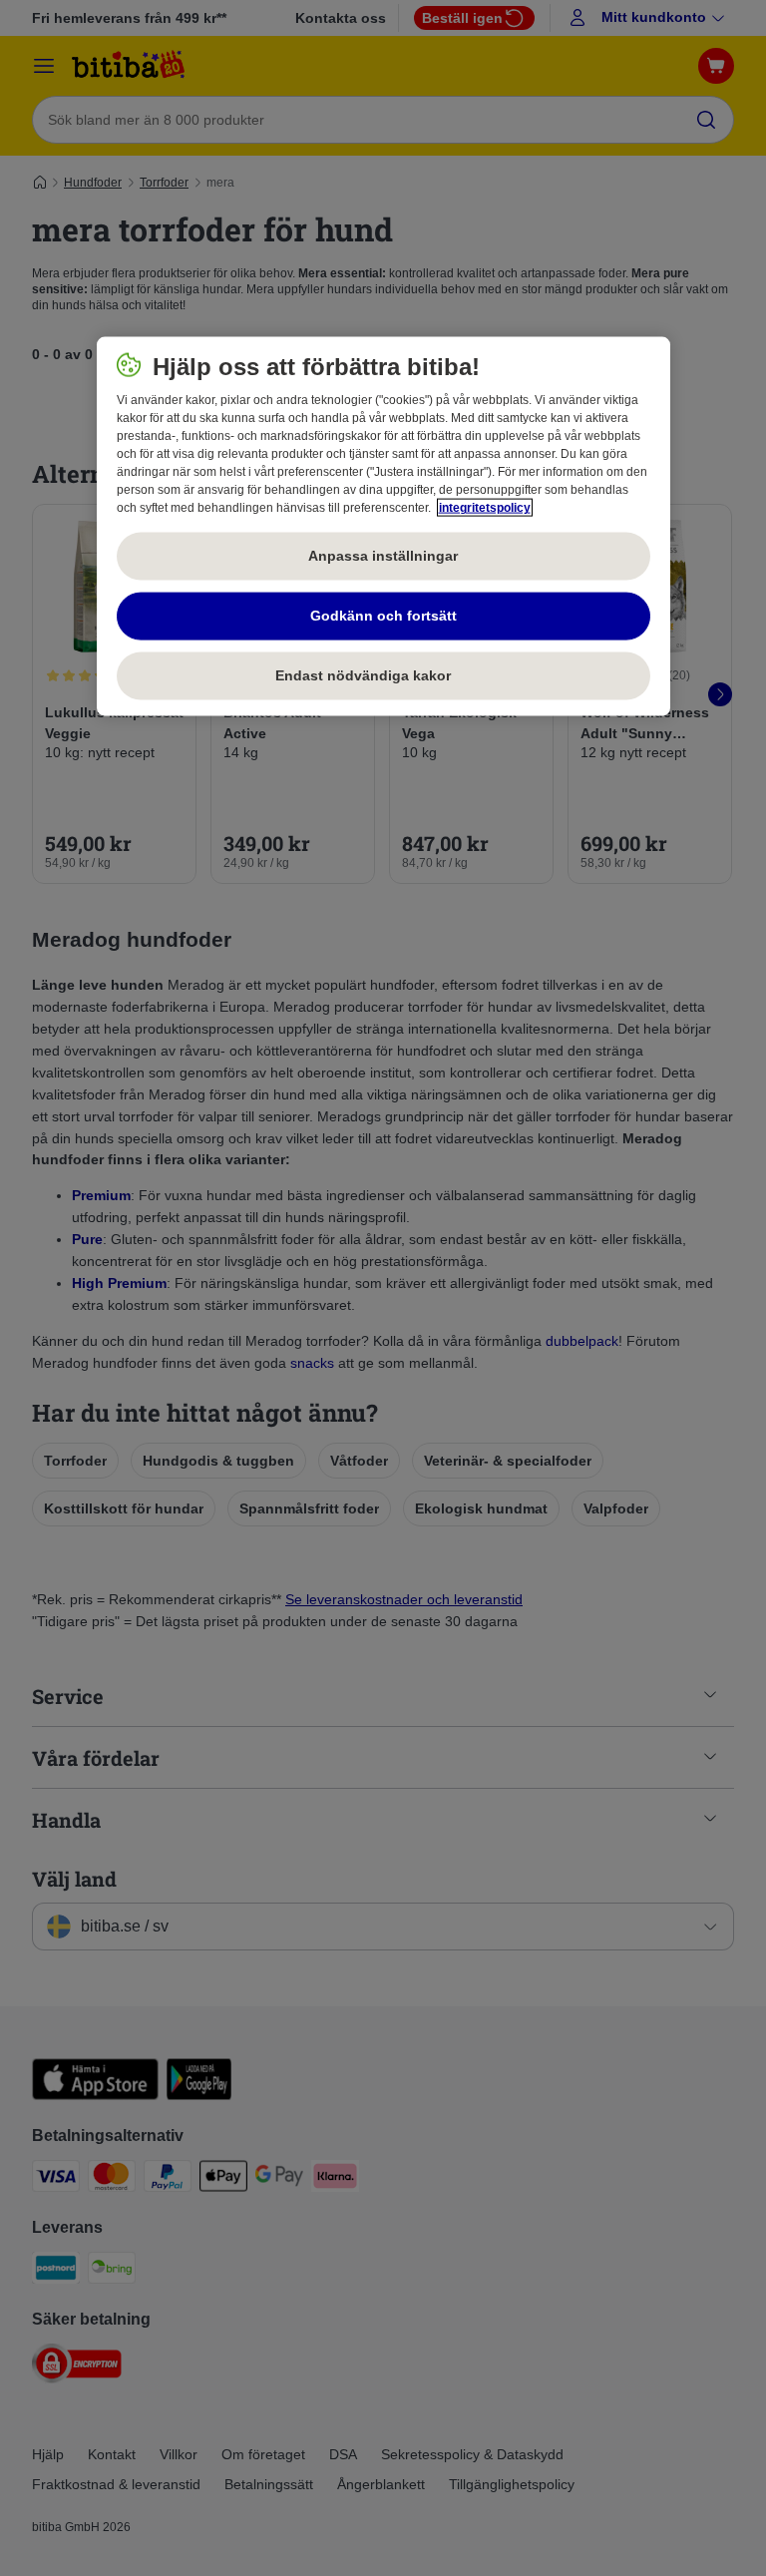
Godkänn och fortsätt (383, 616)
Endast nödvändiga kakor (383, 675)
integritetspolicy (485, 508)
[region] (383, 527)
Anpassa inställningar (383, 556)
